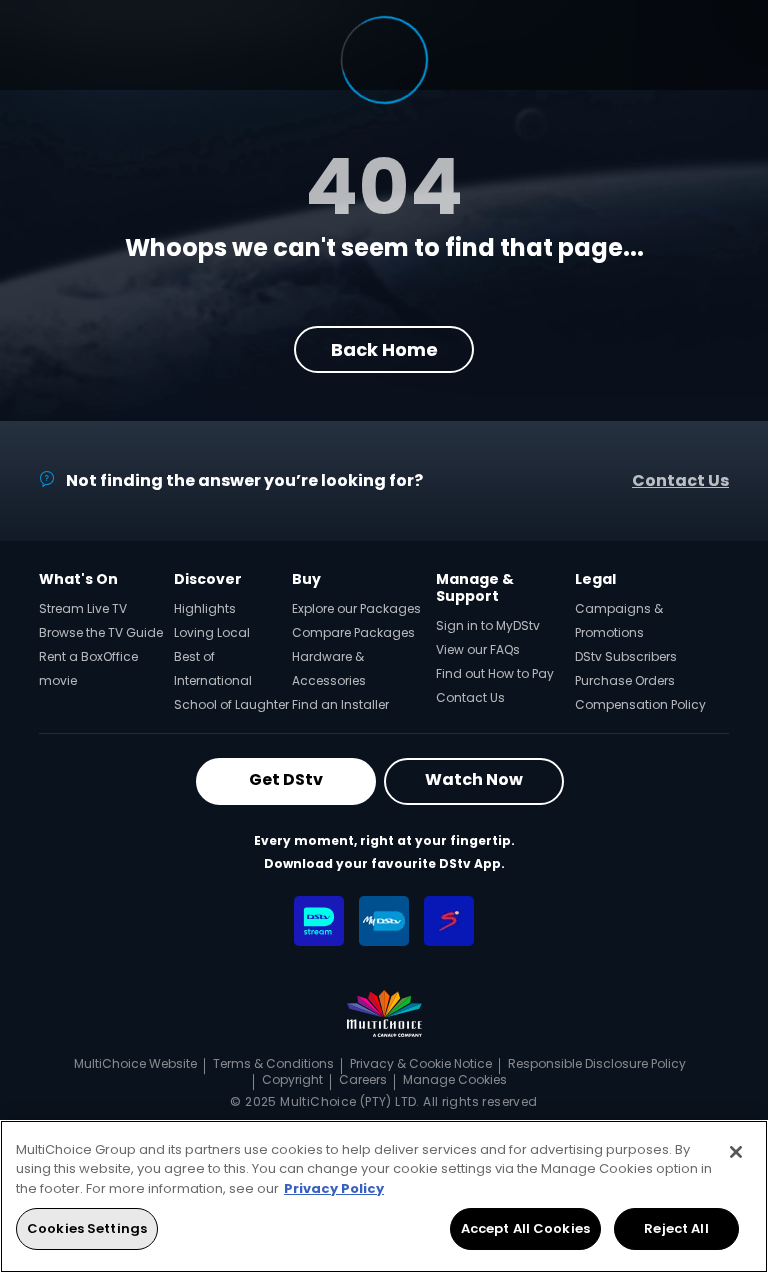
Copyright (292, 1079)
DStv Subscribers (626, 656)
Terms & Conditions (273, 1063)
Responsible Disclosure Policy (597, 1063)
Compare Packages (353, 632)
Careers (363, 1079)
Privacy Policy (334, 1188)
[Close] (736, 1152)
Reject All (676, 1228)
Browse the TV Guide (101, 632)
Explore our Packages (356, 608)
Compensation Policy (640, 704)
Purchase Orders (625, 680)
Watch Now (474, 779)
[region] (384, 1196)
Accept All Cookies (525, 1228)
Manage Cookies (455, 1079)
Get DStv (286, 779)
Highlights (205, 608)
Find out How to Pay (495, 673)
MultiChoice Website (135, 1063)
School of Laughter (231, 704)
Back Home (384, 349)
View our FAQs (478, 649)
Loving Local (212, 632)
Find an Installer (340, 704)
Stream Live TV (83, 608)
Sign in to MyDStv (488, 625)
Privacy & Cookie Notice (421, 1063)
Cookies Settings (87, 1228)
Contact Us (680, 480)
